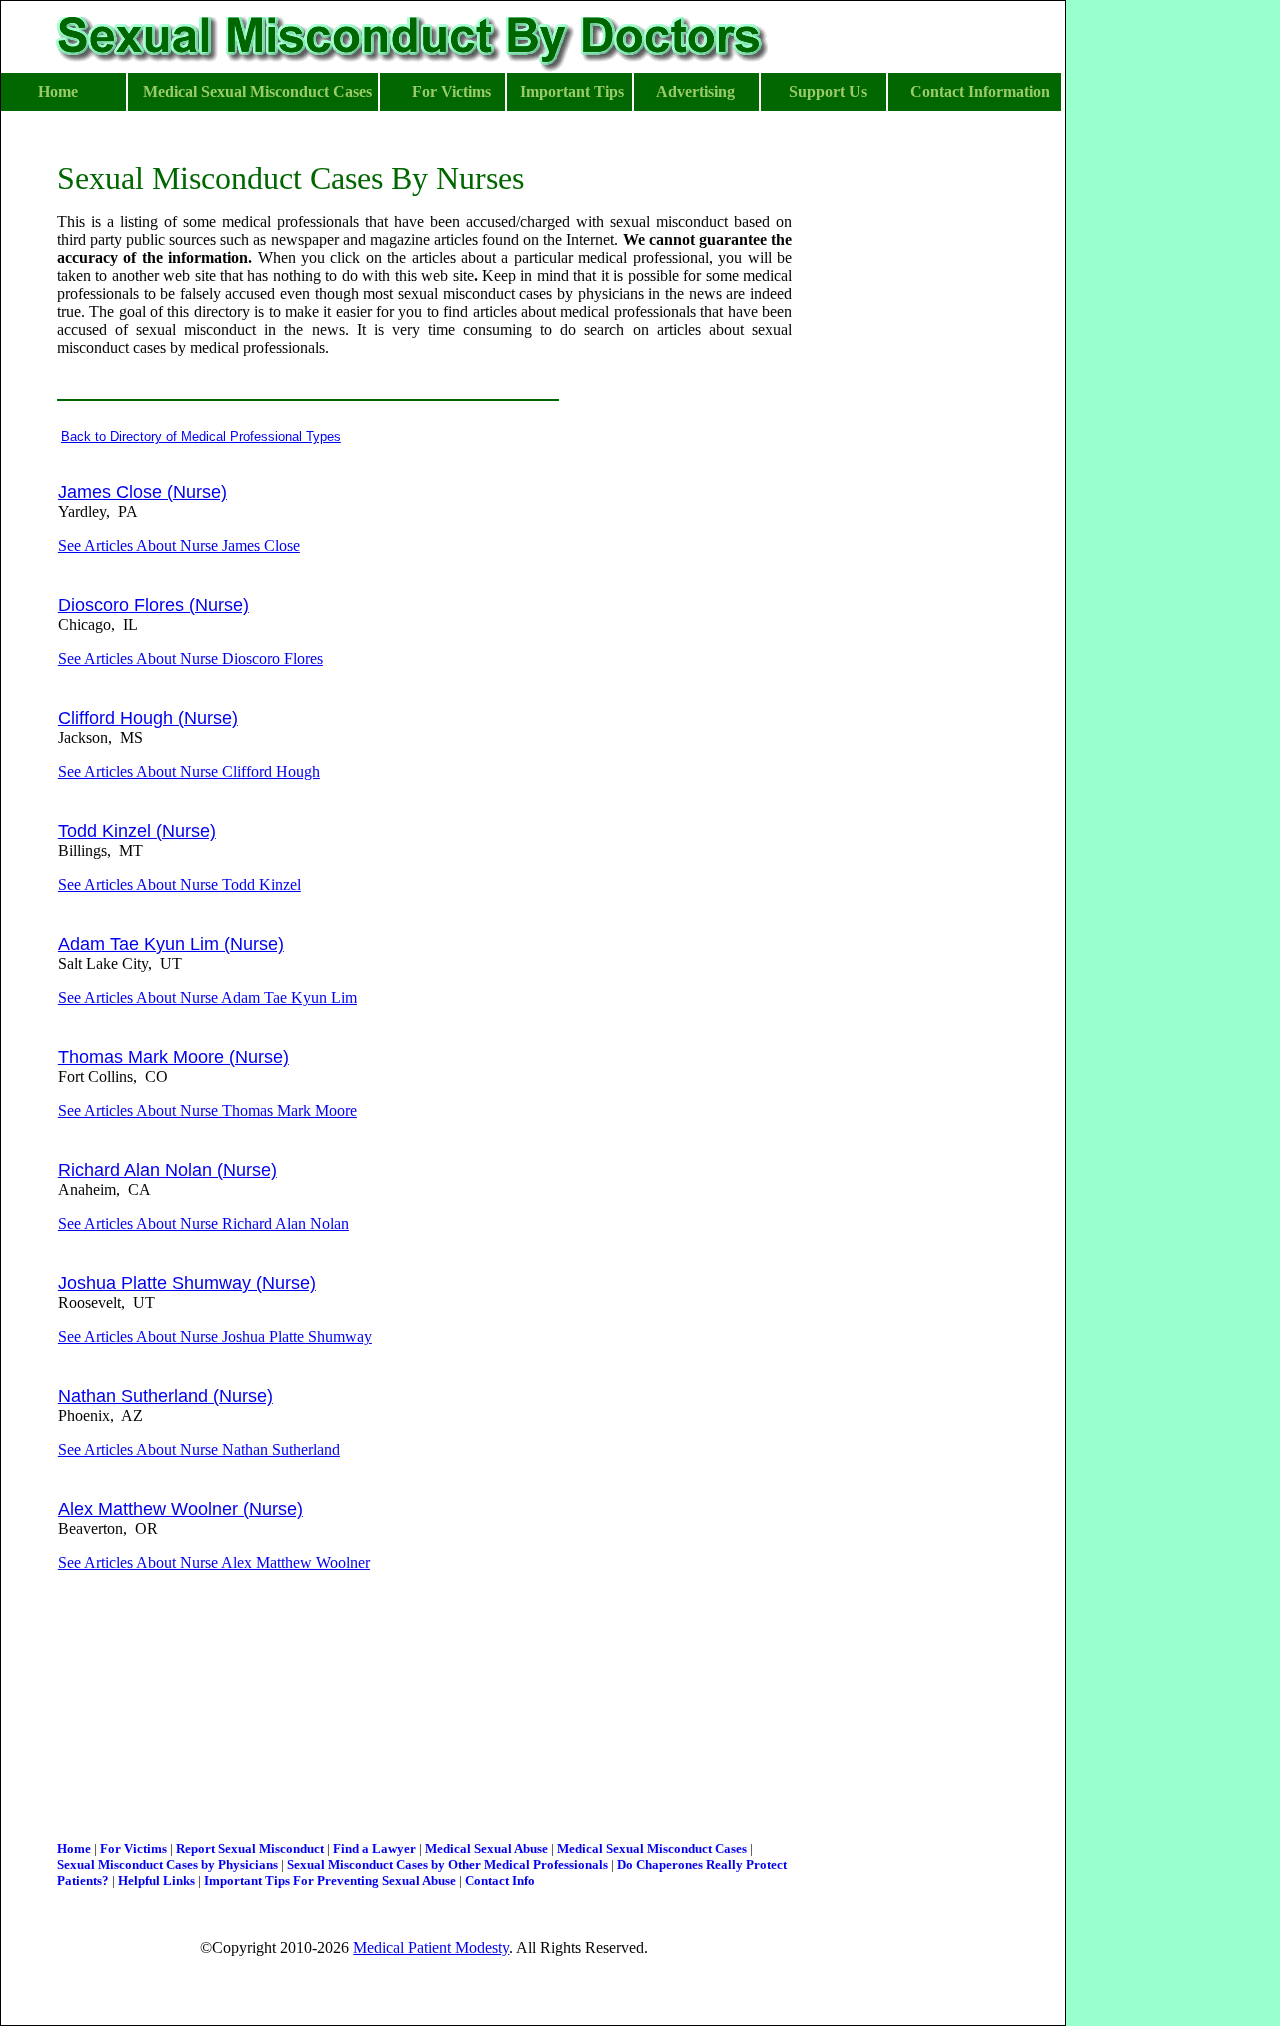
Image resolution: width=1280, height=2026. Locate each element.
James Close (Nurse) (142, 492)
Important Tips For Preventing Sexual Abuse (330, 1880)
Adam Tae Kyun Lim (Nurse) (171, 944)
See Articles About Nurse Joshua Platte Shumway (215, 1336)
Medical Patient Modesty (431, 1947)
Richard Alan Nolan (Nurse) (167, 1170)
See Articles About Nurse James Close (179, 545)
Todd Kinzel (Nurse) (137, 831)
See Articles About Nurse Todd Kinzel (179, 884)
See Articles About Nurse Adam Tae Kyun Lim (207, 997)
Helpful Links (156, 1880)
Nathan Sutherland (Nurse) (165, 1396)
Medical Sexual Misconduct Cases (652, 1848)
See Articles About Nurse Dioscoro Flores (190, 658)
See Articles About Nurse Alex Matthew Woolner (214, 1562)
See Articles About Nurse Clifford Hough (189, 771)
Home (74, 1848)
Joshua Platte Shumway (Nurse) (187, 1283)
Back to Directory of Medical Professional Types (201, 436)
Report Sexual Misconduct (250, 1848)
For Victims (133, 1848)
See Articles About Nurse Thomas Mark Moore (207, 1110)
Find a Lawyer (374, 1848)
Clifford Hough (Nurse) (148, 718)
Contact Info (500, 1880)
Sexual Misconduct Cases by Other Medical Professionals (447, 1864)
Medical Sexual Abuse (486, 1848)
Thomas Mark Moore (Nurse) (173, 1057)
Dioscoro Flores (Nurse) (153, 605)
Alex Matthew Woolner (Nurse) (180, 1509)
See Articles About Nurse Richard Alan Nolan (203, 1223)
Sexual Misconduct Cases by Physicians (167, 1864)
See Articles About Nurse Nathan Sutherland (199, 1449)
